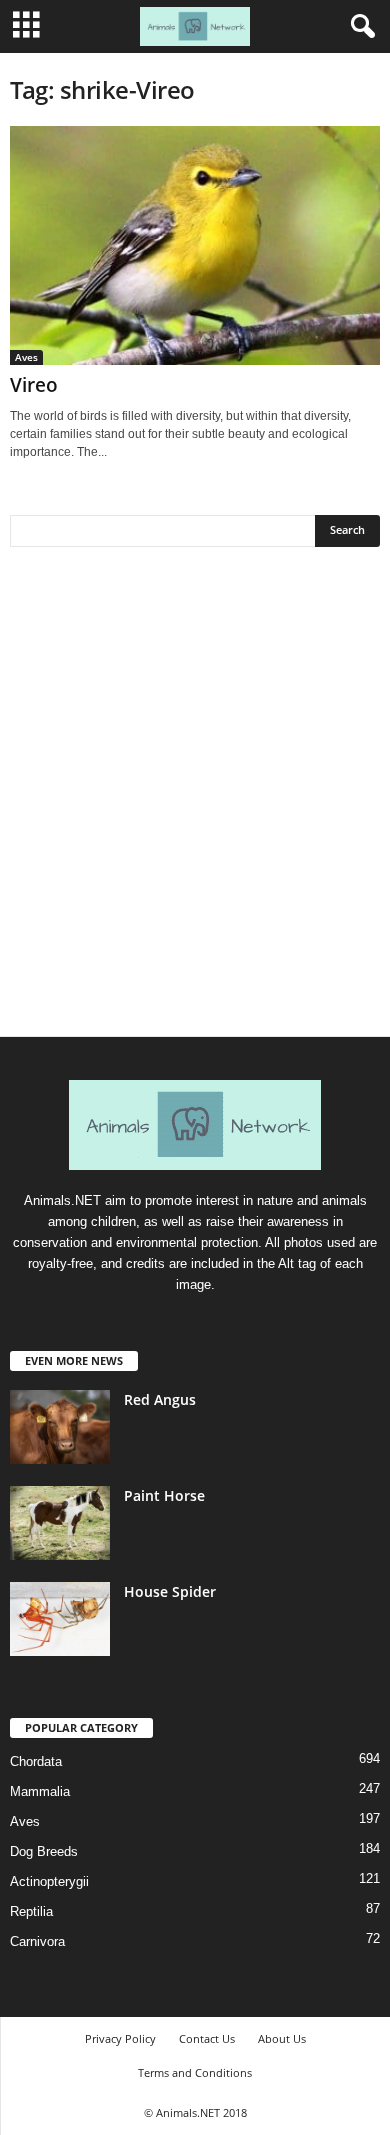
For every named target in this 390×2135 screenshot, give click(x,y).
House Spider (170, 1591)
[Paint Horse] (60, 1523)
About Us (282, 2038)
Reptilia (31, 1911)
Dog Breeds (44, 1851)
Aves (26, 357)
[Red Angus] (60, 1427)
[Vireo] (195, 245)
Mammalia (40, 1791)
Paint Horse (164, 1495)
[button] (359, 27)
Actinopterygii (49, 1881)
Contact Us (207, 2038)
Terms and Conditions (195, 2072)
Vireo (34, 385)
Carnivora (37, 1941)
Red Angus (160, 1399)
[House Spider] (60, 1619)
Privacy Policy (120, 2038)
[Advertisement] (195, 799)
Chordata (36, 1761)
